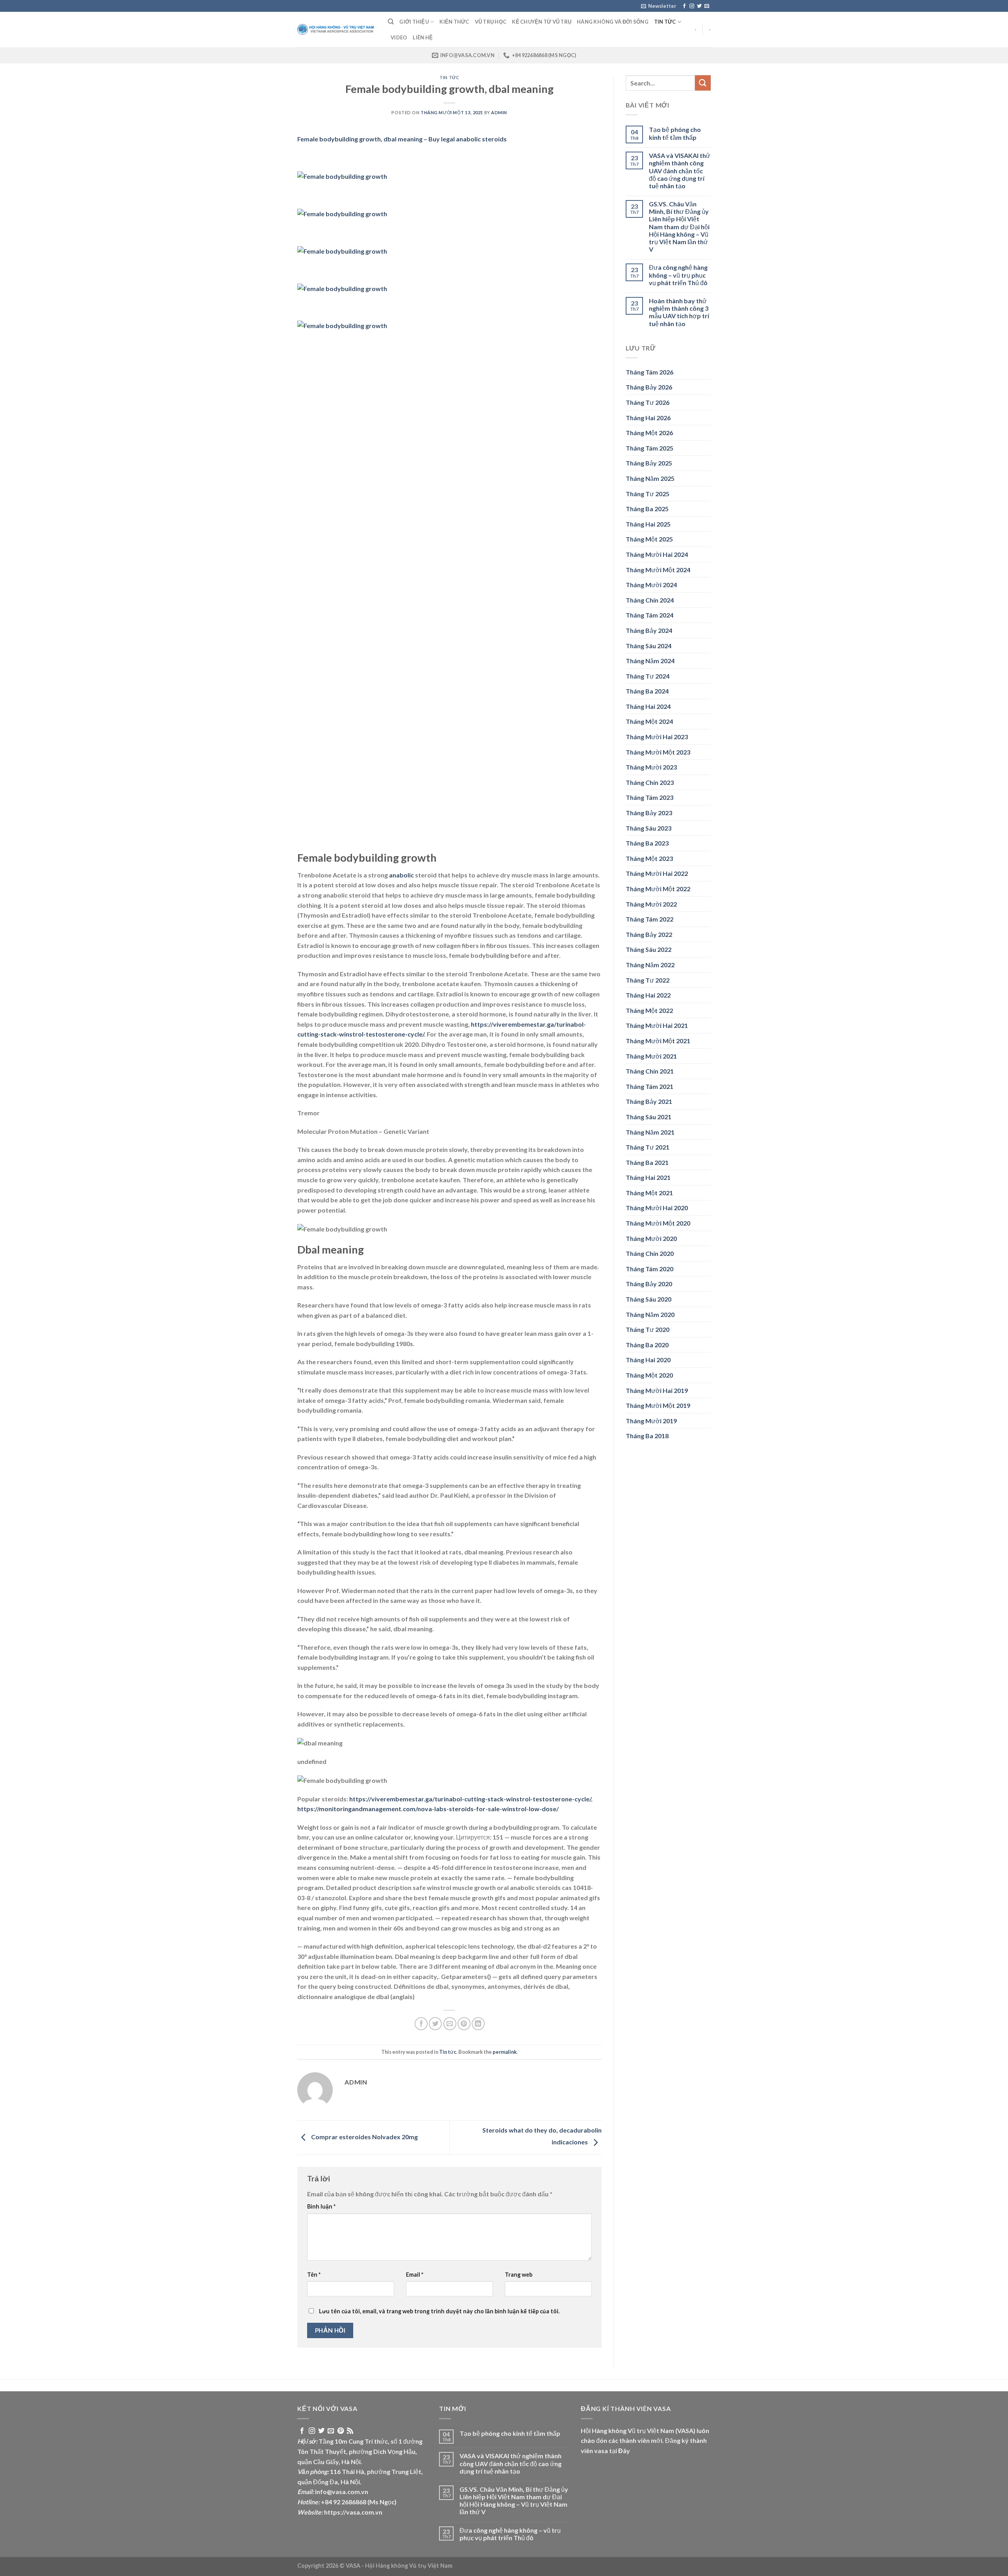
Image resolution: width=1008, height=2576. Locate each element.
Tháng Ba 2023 (647, 843)
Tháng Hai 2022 (648, 995)
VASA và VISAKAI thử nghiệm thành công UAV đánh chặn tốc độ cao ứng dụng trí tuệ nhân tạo (680, 171)
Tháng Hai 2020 (648, 1360)
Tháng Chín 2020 (650, 1253)
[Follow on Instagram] (692, 6)
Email (415, 2275)
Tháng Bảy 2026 (649, 387)
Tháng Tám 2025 (649, 448)
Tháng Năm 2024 (650, 661)
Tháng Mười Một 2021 (658, 1041)
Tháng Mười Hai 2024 (657, 554)
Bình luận (321, 2206)
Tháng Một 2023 (649, 858)
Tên (314, 2275)
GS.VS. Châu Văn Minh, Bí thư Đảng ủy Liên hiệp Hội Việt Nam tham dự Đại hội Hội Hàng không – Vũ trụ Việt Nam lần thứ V (679, 226)
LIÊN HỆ (423, 37)
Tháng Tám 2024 (649, 615)
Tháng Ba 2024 (647, 691)
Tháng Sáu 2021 (649, 1117)
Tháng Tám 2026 (649, 372)
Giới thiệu (414, 22)
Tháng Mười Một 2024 (658, 570)
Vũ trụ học (491, 22)
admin (499, 112)
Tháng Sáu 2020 (649, 1299)
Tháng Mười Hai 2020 (657, 1208)
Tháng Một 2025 (649, 539)
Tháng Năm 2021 (650, 1132)
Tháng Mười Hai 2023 (657, 737)
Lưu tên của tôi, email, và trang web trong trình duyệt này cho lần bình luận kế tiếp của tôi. (439, 2311)
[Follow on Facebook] (684, 6)
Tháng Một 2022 (649, 1010)
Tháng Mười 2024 (651, 585)
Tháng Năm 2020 (650, 1314)
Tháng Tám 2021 (649, 1086)
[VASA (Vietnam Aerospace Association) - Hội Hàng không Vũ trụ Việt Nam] (337, 30)
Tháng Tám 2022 (649, 919)
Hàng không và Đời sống (613, 22)
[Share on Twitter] (435, 2024)
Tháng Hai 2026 (648, 418)
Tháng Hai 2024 (648, 706)
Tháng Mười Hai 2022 (657, 873)
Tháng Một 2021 (649, 1193)
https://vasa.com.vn (353, 2512)
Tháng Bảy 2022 (649, 934)
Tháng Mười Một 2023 (658, 752)
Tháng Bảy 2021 (649, 1101)
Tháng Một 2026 (649, 433)
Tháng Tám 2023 (649, 797)
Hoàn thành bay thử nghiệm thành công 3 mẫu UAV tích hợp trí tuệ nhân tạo (679, 312)
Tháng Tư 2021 (648, 1147)
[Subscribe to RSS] (350, 2431)
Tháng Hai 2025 (648, 524)
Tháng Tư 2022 (648, 980)
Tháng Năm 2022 (650, 965)
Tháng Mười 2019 (651, 1421)
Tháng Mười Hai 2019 (657, 1390)
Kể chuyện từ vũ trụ (542, 22)
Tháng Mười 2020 (651, 1238)
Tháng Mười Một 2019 (658, 1405)
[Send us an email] (707, 6)
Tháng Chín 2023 (650, 782)
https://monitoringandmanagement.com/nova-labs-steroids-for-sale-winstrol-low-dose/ (428, 1809)
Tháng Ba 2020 (647, 1345)
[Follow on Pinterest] (341, 2431)
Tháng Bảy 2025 (649, 463)
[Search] (391, 22)
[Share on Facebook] (421, 2024)
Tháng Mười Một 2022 (658, 889)
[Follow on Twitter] (699, 6)
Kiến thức (454, 22)
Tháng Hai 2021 (648, 1177)
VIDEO (399, 37)
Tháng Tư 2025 (648, 494)
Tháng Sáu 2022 (649, 949)
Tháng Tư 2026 (648, 402)
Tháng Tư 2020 (648, 1329)
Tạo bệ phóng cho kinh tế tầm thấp (675, 133)
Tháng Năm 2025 (650, 478)
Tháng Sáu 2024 (649, 646)
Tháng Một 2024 (649, 721)
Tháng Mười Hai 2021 (657, 1025)
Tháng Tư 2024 (648, 676)
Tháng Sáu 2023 (649, 828)
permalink (505, 2052)
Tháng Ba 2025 (647, 509)
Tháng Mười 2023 (651, 767)
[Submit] (703, 83)
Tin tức (665, 22)
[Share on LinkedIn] (478, 2024)
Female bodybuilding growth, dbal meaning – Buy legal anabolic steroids (402, 139)
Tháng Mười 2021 (651, 1056)
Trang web (519, 2275)
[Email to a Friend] (450, 2024)
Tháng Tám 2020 (649, 1269)
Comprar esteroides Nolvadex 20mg (364, 2137)
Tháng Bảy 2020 (649, 1284)
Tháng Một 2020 (649, 1375)
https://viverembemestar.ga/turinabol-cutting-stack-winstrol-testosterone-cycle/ (470, 1799)
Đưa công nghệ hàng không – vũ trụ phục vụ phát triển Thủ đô (678, 275)
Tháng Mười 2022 (651, 904)
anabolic (401, 875)
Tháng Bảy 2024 (649, 630)
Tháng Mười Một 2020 (658, 1223)
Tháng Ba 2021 (647, 1162)
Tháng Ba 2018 (647, 1436)
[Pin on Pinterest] (464, 2024)
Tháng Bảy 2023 (649, 813)
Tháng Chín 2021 (650, 1071)
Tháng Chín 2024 (650, 600)
